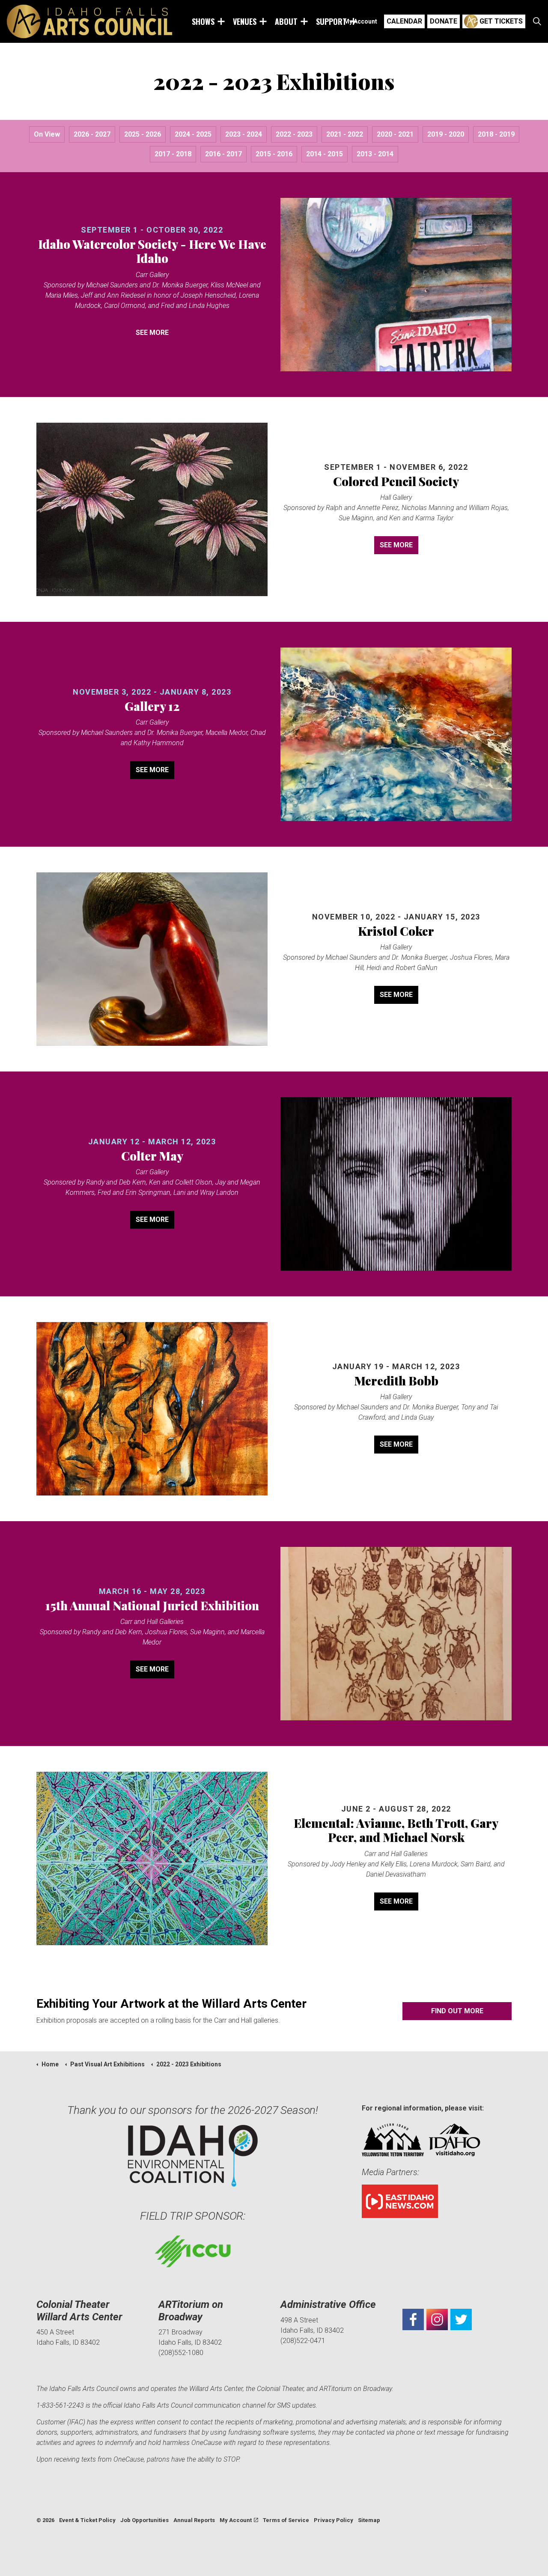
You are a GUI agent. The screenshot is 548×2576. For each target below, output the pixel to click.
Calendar (404, 21)
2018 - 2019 (496, 134)
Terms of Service (286, 2520)
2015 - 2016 (274, 154)
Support (331, 21)
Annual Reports (194, 2520)
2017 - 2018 (173, 154)
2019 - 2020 (446, 134)
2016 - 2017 (223, 154)
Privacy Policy (334, 2520)
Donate (444, 21)
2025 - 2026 (143, 134)
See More (152, 333)
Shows (203, 21)
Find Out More (457, 2011)
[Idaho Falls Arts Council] (89, 21)
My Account (360, 21)
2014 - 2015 (325, 154)
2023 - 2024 (244, 134)
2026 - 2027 (92, 134)
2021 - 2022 (345, 134)
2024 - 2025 (193, 134)
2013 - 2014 (375, 154)
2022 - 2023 (294, 134)
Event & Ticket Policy (87, 2520)
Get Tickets (501, 21)
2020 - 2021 (395, 134)
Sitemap (369, 2520)
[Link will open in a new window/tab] (413, 2319)
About (286, 21)
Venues (245, 21)
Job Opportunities (144, 2520)
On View (47, 134)
